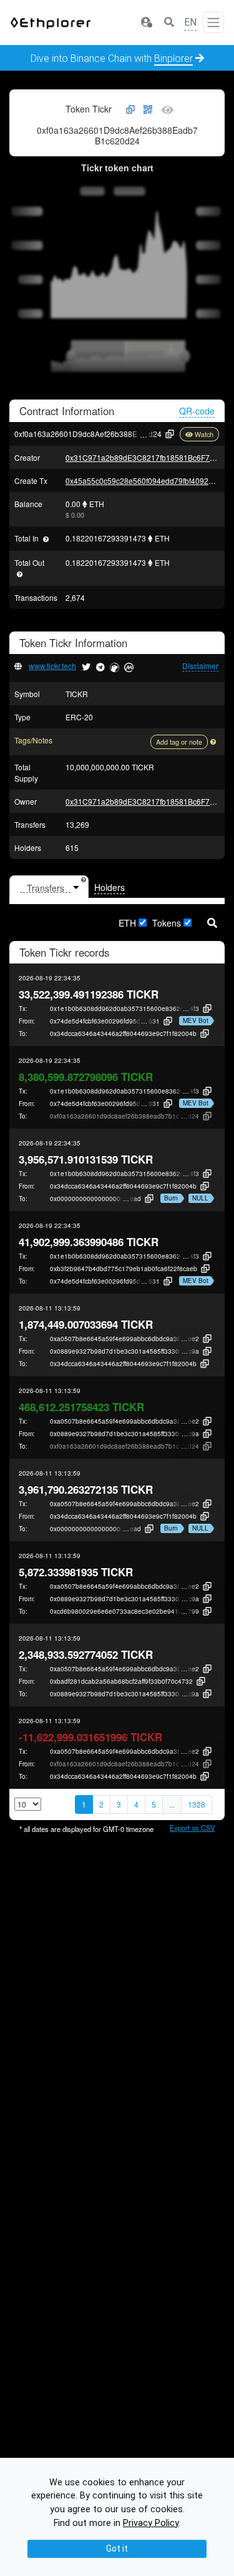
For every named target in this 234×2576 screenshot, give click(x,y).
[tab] (49, 887)
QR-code (197, 411)
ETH (127, 923)
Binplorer (173, 58)
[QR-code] (148, 110)
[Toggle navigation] (213, 23)
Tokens (167, 923)
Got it (117, 2548)
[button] (146, 23)
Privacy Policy (151, 2523)
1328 (197, 1804)
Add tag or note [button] (179, 742)
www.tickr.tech (52, 666)
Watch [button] (204, 434)
